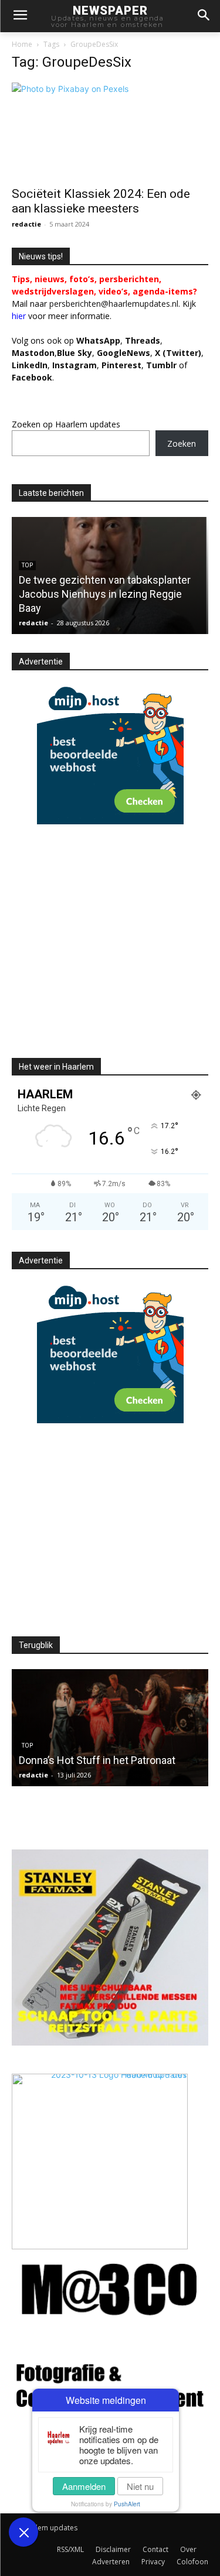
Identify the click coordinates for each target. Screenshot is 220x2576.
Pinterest (121, 365)
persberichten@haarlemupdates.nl (114, 304)
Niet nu (140, 2486)
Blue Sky (75, 353)
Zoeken (182, 443)
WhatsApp (98, 340)
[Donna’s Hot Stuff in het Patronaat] (110, 1728)
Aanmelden (84, 2486)
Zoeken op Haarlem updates (66, 424)
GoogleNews (123, 353)
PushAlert (127, 2504)
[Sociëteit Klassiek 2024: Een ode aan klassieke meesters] (110, 131)
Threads (143, 340)
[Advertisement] (110, 951)
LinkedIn (30, 365)
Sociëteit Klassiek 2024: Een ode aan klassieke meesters (101, 201)
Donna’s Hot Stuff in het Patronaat (97, 1760)
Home (22, 44)
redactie (26, 224)
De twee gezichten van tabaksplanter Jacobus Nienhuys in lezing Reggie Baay (105, 594)
